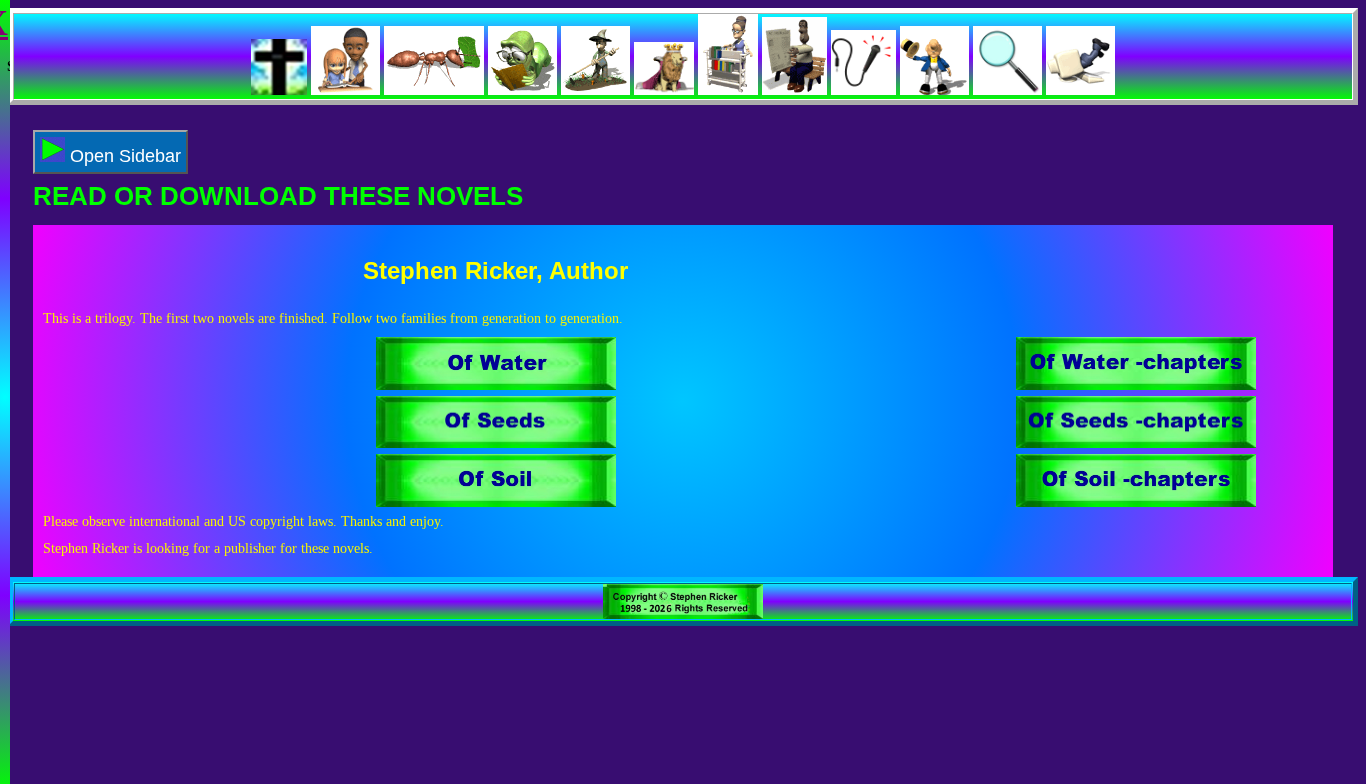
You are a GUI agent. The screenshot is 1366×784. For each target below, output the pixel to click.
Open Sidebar (123, 156)
